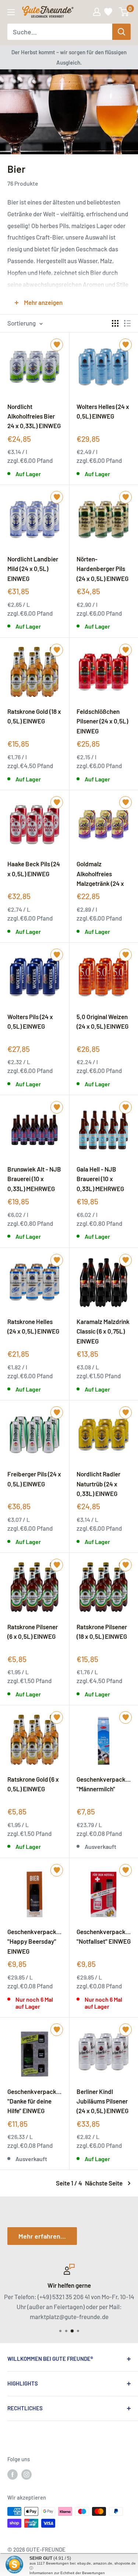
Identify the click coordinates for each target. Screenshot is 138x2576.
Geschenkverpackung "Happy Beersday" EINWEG (35, 1941)
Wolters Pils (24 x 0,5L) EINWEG (30, 1021)
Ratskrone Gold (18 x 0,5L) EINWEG (34, 716)
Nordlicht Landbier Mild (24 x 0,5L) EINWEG (33, 568)
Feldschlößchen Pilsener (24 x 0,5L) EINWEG (102, 721)
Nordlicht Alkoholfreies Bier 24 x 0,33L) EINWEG (34, 416)
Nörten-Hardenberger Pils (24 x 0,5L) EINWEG (102, 568)
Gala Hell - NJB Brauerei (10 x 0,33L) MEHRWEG (100, 1179)
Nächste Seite (104, 2183)
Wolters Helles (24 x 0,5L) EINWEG (103, 411)
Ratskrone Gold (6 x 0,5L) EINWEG (33, 1784)
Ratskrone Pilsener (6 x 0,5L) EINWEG (33, 1631)
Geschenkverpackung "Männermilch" (104, 1784)
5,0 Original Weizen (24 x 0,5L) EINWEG (102, 1021)
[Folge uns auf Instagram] (26, 2474)
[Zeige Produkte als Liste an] (127, 323)
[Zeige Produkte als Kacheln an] (115, 323)
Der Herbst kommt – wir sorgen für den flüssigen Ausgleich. (69, 57)
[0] (124, 12)
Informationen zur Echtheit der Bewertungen (67, 2573)
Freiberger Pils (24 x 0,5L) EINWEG (34, 1479)
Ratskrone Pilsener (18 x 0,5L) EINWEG (102, 1631)
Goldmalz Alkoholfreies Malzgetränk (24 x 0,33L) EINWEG (100, 873)
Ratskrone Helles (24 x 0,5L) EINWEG (33, 1326)
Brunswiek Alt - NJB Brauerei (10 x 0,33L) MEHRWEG (34, 1179)
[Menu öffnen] (11, 12)
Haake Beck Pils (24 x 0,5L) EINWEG (34, 869)
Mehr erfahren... (42, 2236)
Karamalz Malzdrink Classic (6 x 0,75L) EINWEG (103, 1331)
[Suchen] (121, 32)
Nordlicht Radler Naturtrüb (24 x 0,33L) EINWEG (98, 1483)
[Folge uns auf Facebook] (13, 2474)
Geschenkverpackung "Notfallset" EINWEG (104, 1936)
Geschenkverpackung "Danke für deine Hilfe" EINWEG (35, 2101)
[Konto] (97, 12)
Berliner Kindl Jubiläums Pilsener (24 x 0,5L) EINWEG (102, 2101)
